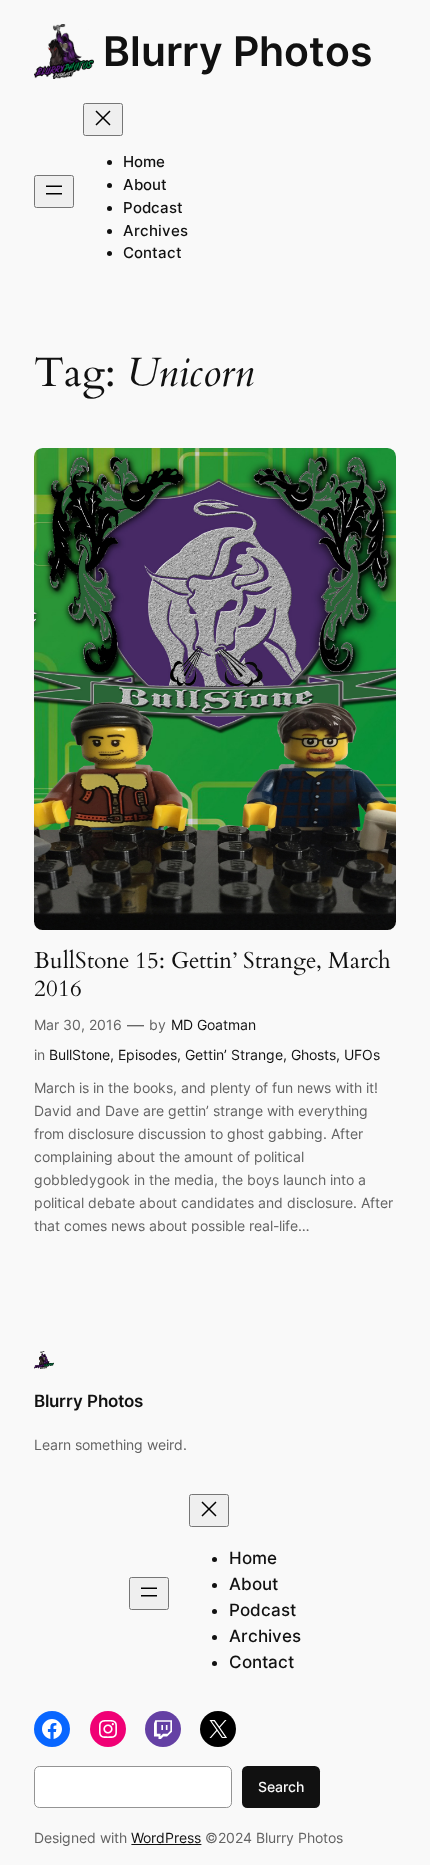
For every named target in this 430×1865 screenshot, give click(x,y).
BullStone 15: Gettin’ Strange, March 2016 (212, 974)
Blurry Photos (238, 51)
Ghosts (313, 1054)
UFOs (362, 1054)
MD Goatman (213, 1024)
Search (281, 1786)
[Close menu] (103, 119)
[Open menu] (54, 191)
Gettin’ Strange (234, 1054)
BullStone (79, 1054)
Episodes (147, 1054)
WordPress (166, 1837)
